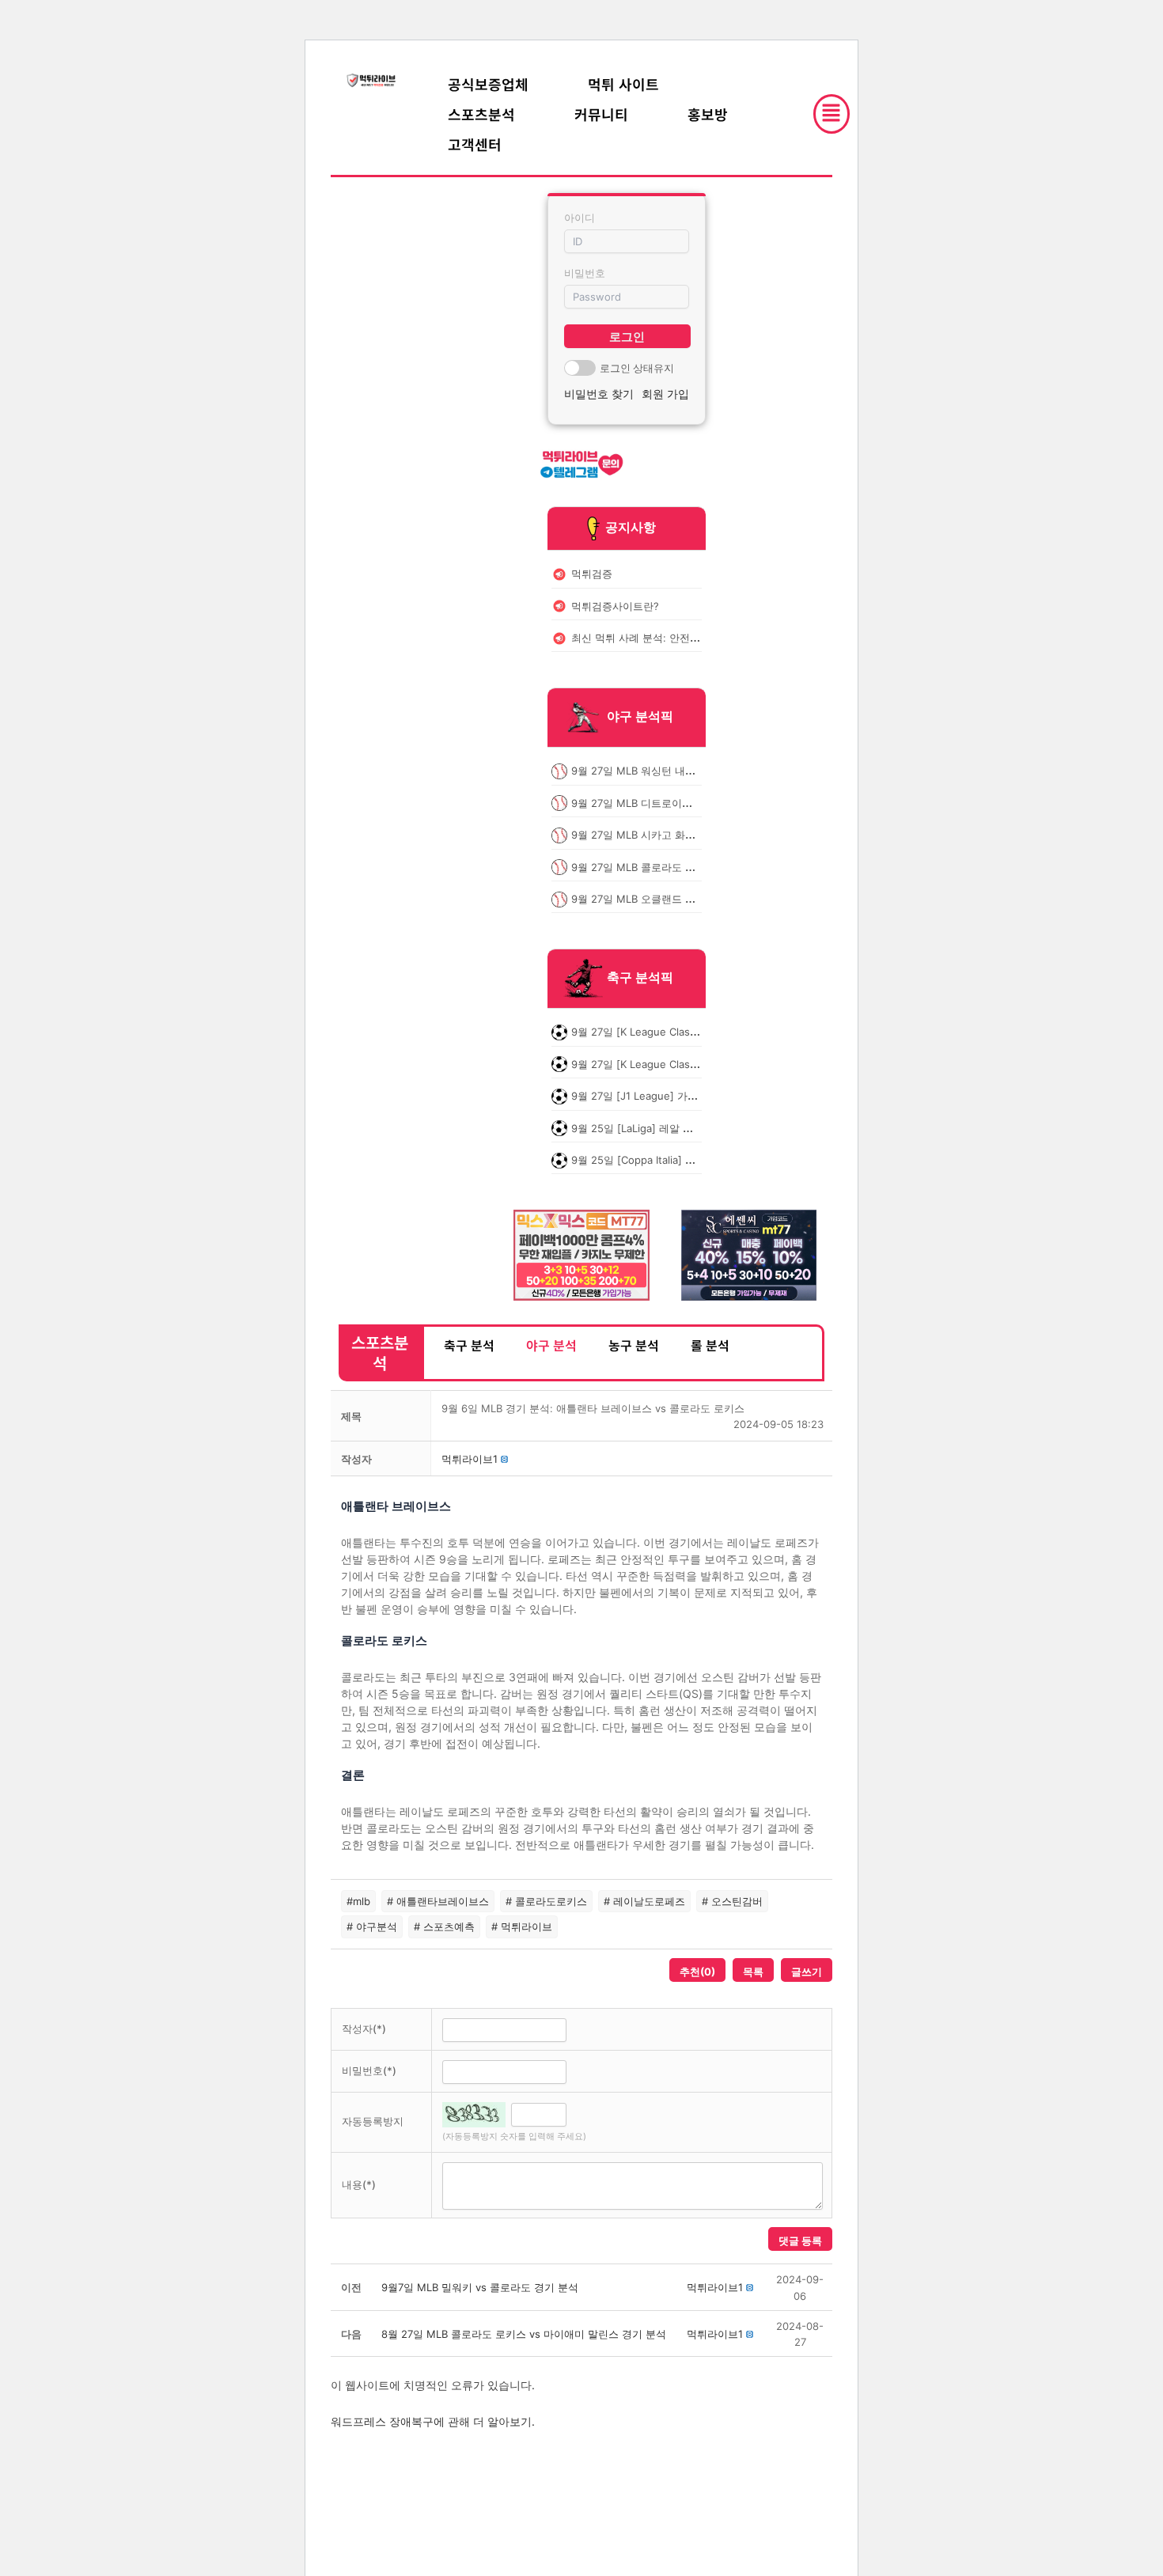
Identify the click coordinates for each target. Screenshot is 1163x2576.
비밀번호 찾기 (599, 394)
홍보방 (708, 114)
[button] (470, 1459)
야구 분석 (551, 1345)
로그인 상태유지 (637, 368)
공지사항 (631, 527)
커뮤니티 (601, 114)
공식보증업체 (488, 84)
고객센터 (475, 144)
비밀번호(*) (369, 2070)
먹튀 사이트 (623, 84)
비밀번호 (585, 273)
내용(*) (359, 2184)
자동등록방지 (373, 2121)
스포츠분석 (481, 114)
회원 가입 (665, 394)
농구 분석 (634, 1345)
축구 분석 (469, 1345)
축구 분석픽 (640, 978)
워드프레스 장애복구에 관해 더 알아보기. (433, 2421)
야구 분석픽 (640, 717)
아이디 (580, 218)
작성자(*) (364, 2029)
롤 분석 (710, 1345)
